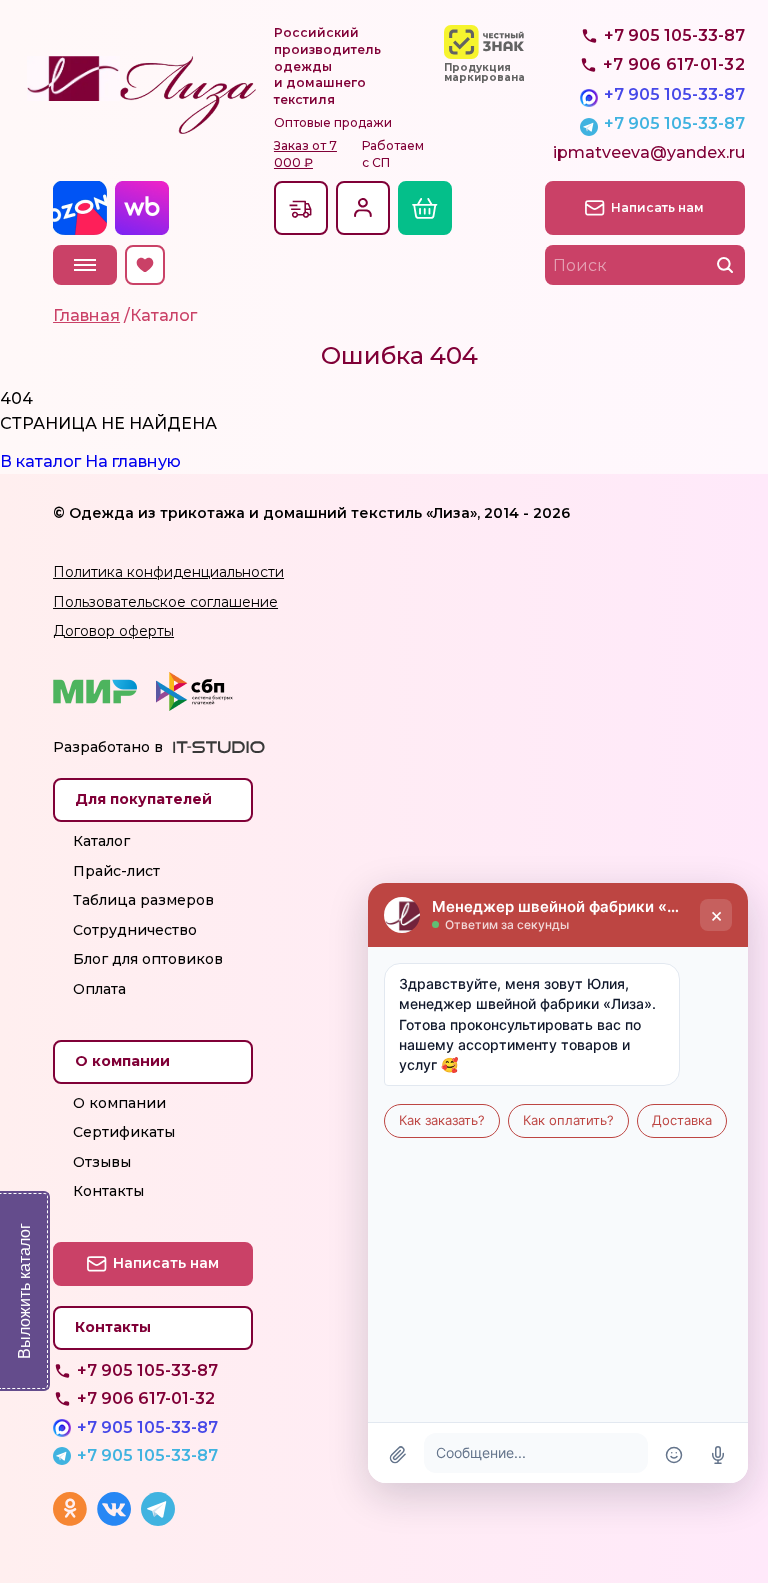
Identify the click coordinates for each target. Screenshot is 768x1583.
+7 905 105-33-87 (674, 94)
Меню (85, 265)
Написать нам (657, 207)
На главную (133, 461)
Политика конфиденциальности (168, 572)
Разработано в (108, 747)
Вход (363, 208)
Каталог (101, 841)
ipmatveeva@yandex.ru (649, 152)
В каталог (40, 461)
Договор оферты (113, 631)
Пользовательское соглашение (165, 602)
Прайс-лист (116, 871)
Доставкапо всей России (301, 208)
